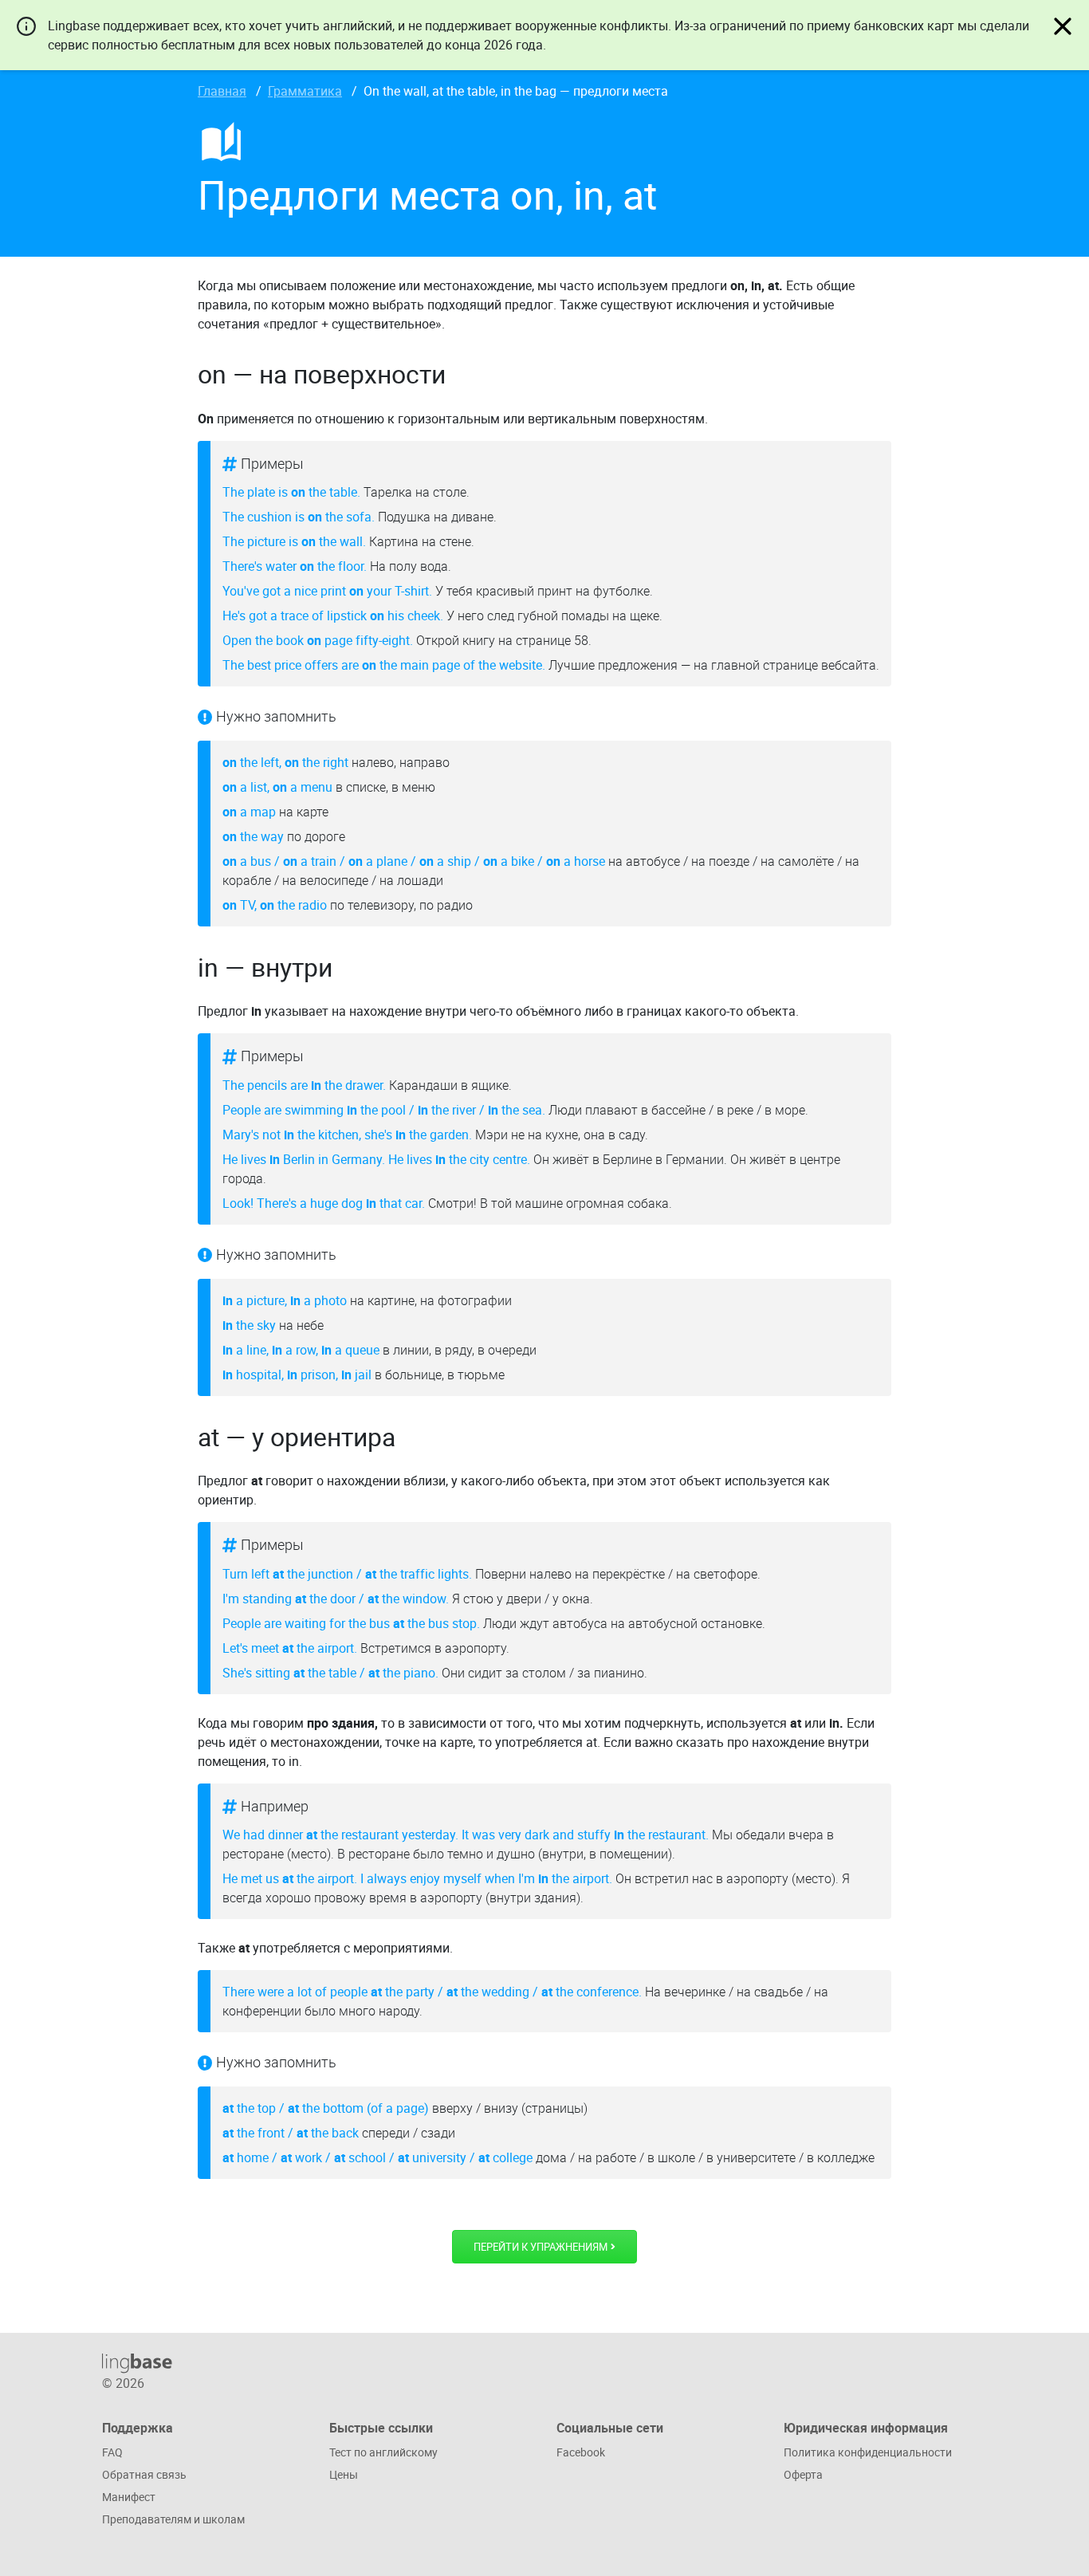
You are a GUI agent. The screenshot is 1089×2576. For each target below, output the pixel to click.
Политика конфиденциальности (868, 2452)
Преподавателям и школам (173, 2519)
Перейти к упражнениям (542, 2246)
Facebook (581, 2452)
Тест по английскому (383, 2452)
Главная (222, 91)
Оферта (803, 2474)
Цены (344, 2474)
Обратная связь (144, 2474)
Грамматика (305, 91)
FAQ (112, 2452)
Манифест (129, 2497)
